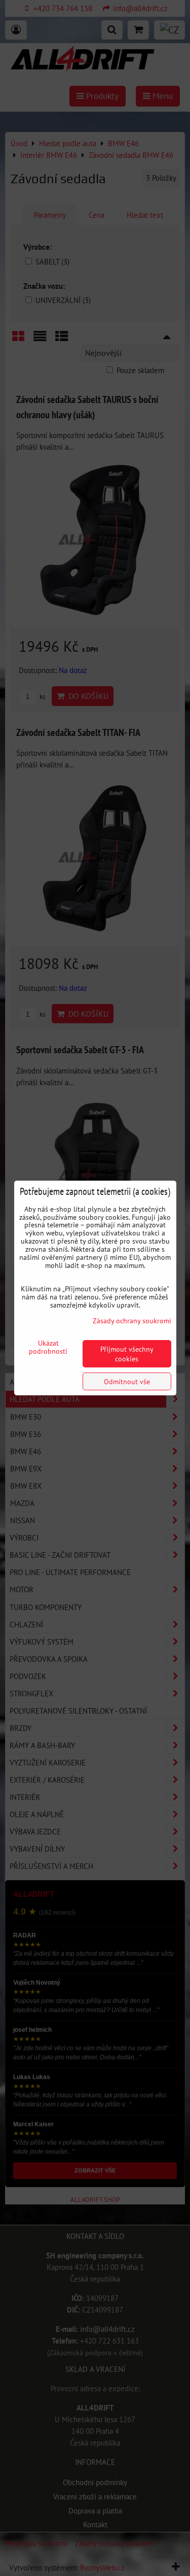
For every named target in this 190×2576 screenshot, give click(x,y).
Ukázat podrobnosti (48, 1347)
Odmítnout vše (127, 1381)
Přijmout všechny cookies (127, 1354)
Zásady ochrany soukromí (132, 1320)
